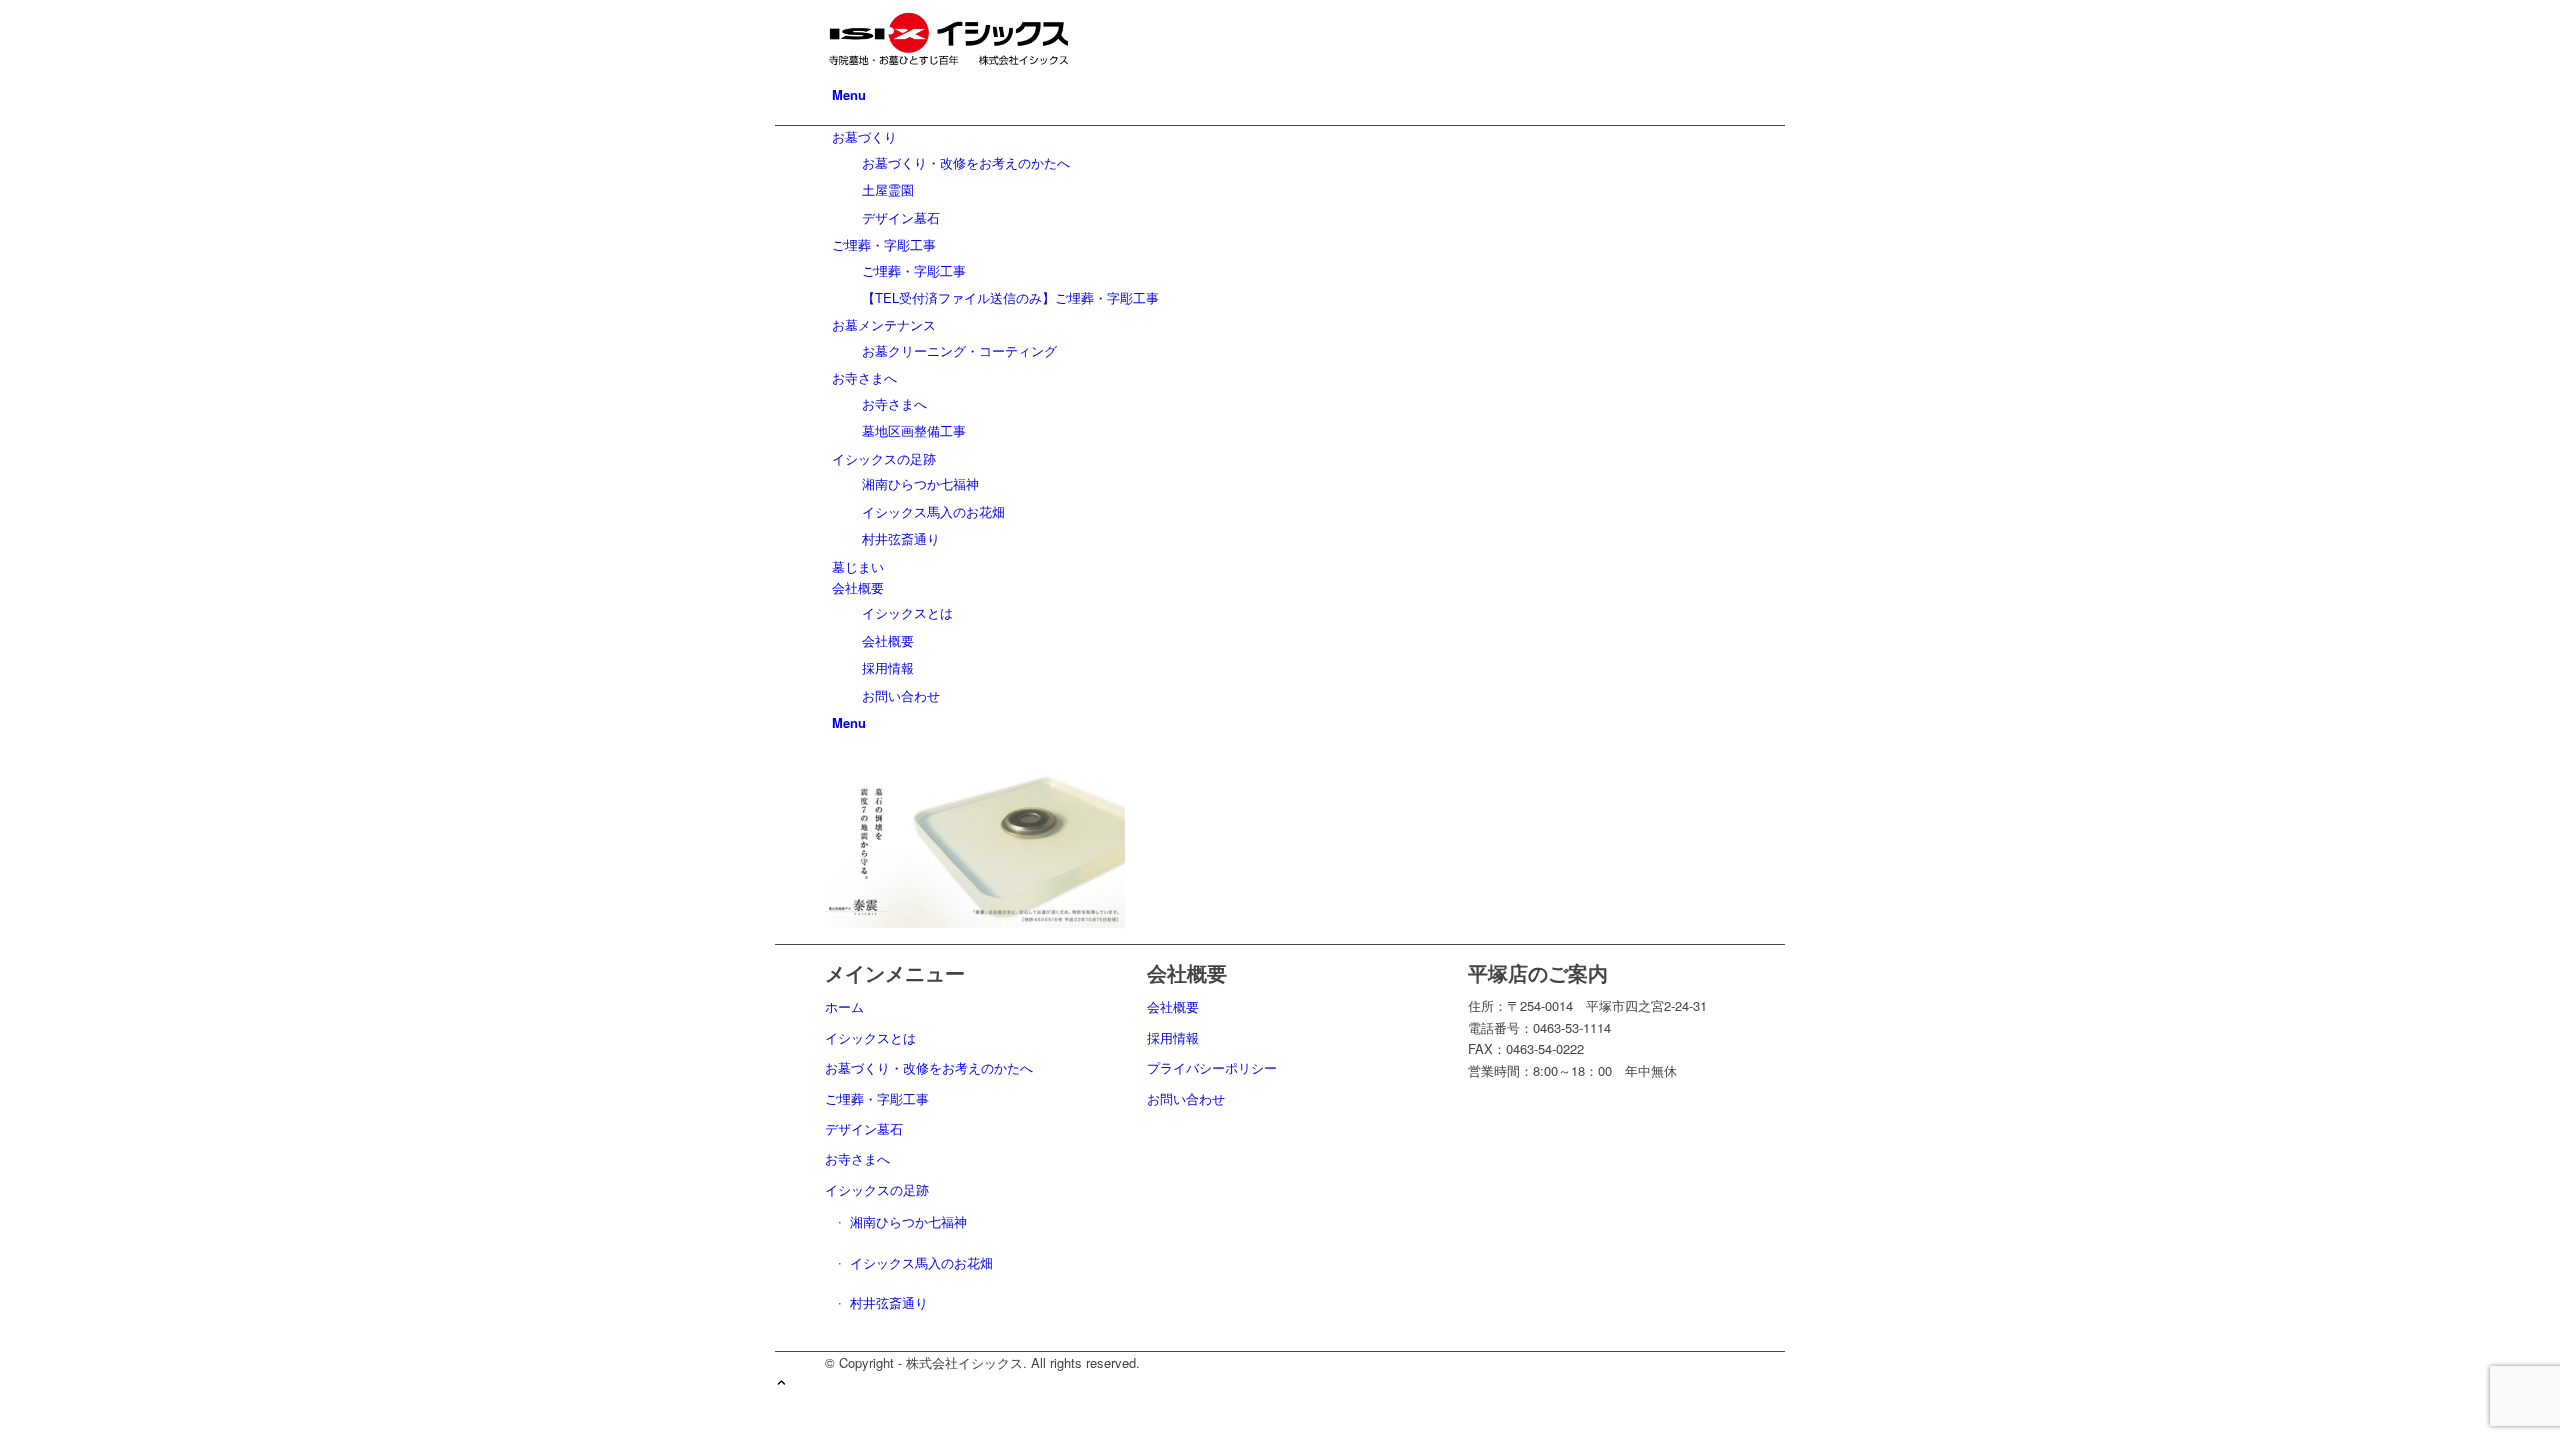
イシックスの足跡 (877, 1189)
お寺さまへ (857, 1158)
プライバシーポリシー (1212, 1067)
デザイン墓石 (864, 1128)
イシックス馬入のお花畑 (921, 1262)
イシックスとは (870, 1037)
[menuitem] (1283, 94)
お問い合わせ (1186, 1098)
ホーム (844, 1006)
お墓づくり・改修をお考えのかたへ (929, 1067)
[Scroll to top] (781, 1383)
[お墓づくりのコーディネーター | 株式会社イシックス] (975, 72)
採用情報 (1173, 1037)
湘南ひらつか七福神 (908, 1221)
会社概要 (1173, 1006)
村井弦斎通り (889, 1302)
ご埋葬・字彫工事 (877, 1098)
